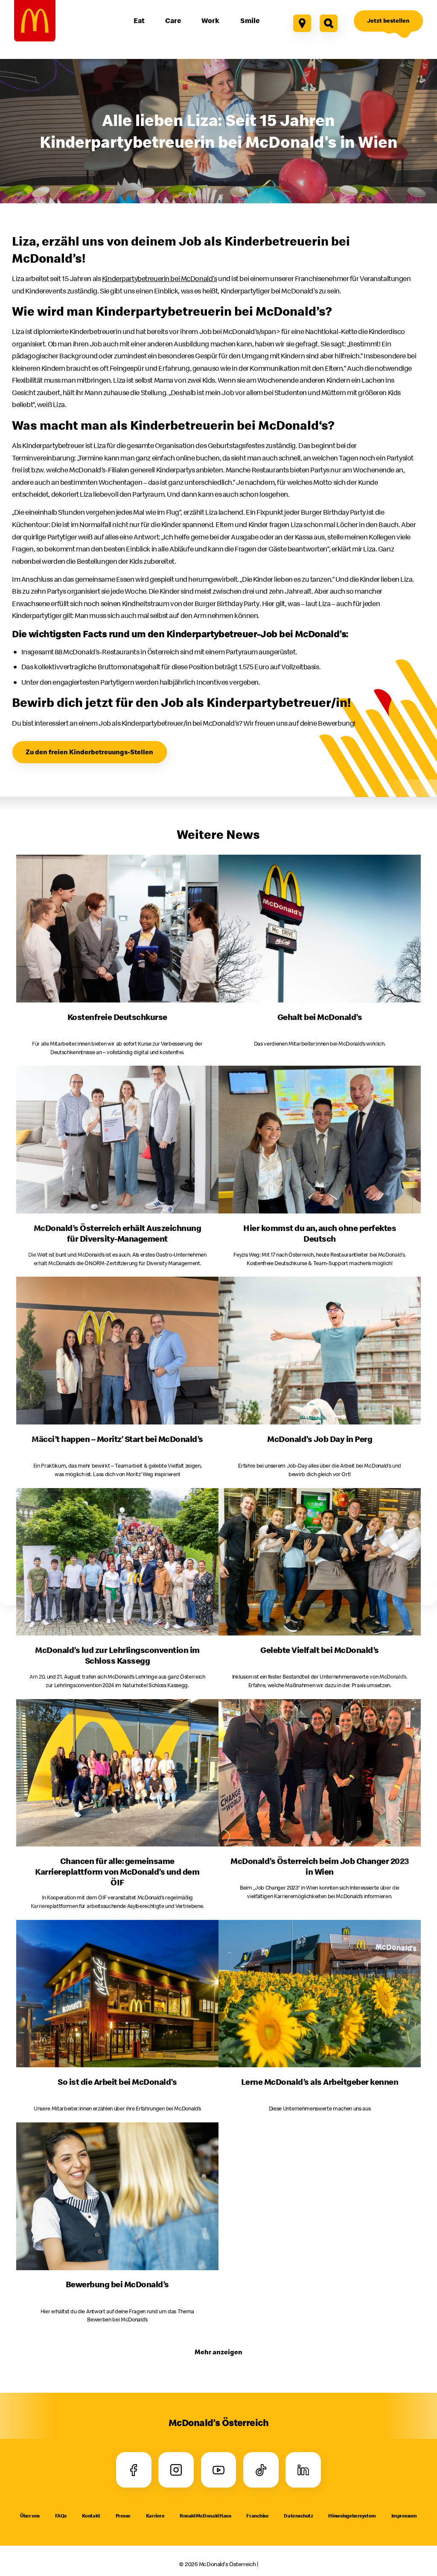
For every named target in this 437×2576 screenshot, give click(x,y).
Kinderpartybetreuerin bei (159, 278)
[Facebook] (134, 2470)
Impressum (404, 2516)
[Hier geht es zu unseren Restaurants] (302, 23)
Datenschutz (298, 2516)
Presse (123, 2516)
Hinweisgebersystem (352, 2516)
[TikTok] (261, 2470)
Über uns (30, 2516)
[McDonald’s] (35, 21)
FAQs (61, 2516)
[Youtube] (219, 2470)
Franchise (257, 2516)
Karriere (155, 2516)
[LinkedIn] (303, 2470)
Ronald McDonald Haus (205, 2516)
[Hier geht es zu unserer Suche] (328, 23)
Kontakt (91, 2516)
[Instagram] (176, 2470)
